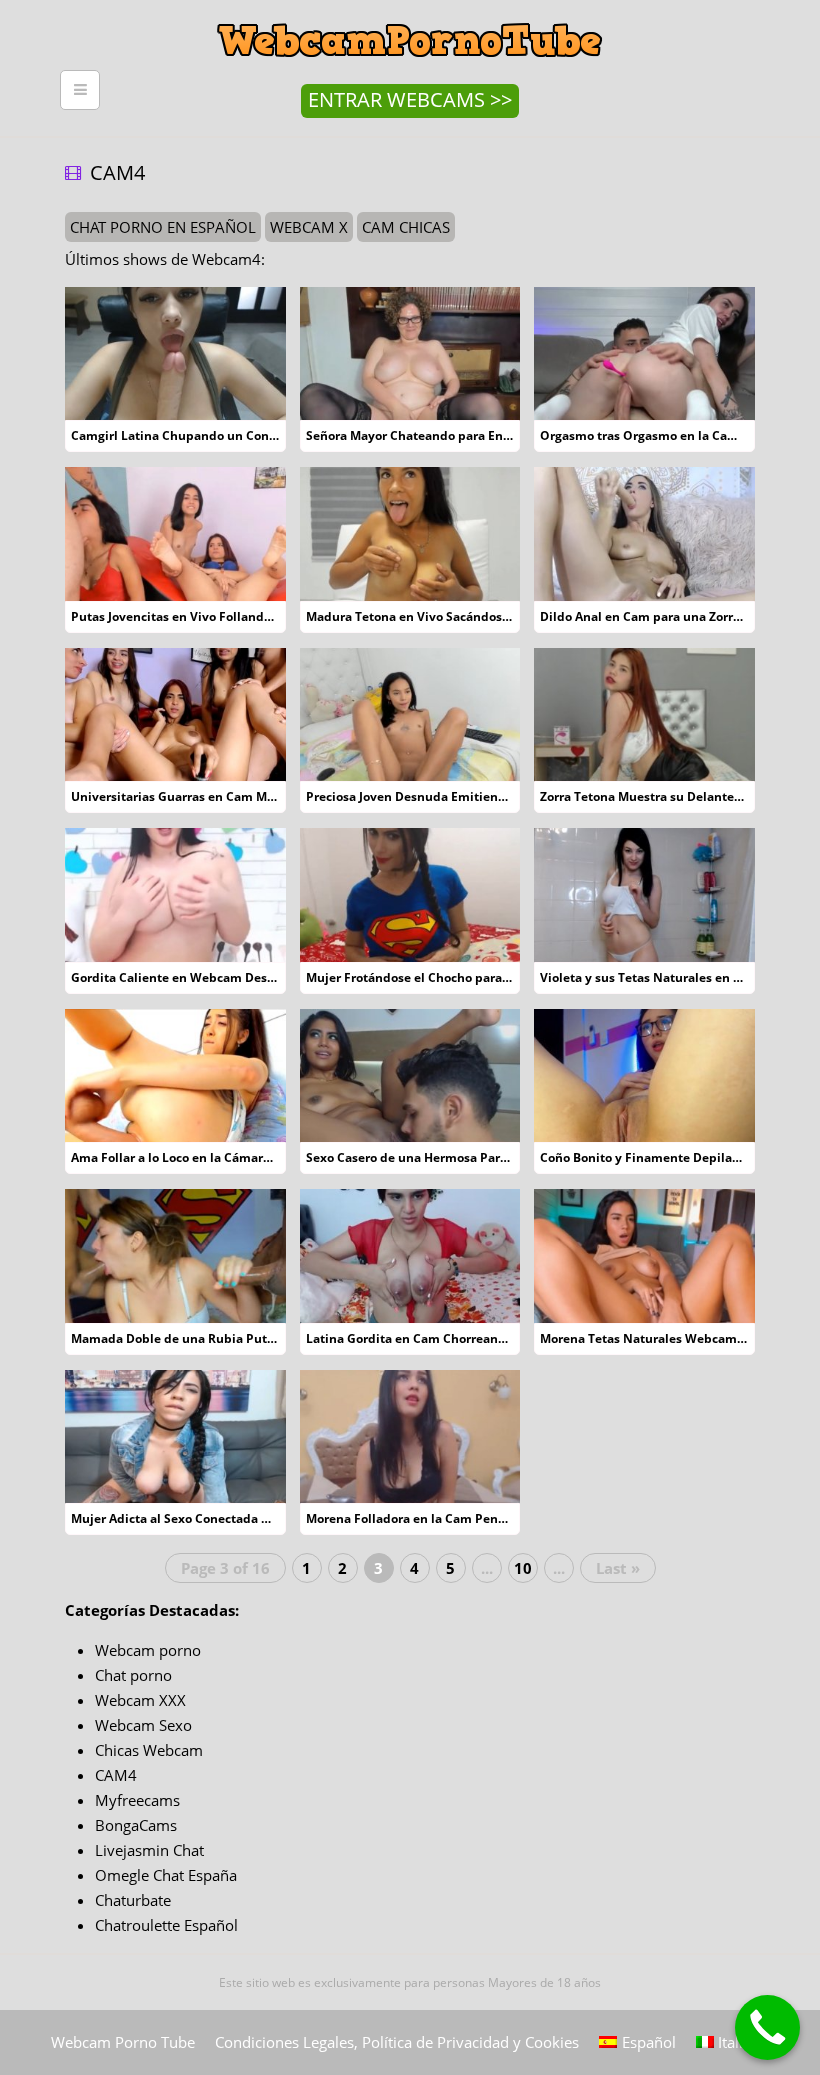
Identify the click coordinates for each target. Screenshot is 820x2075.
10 (523, 1568)
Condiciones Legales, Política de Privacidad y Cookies (397, 2042)
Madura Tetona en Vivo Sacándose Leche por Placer (458, 616)
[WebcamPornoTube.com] (410, 15)
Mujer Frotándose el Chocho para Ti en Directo (443, 977)
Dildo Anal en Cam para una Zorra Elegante (667, 616)
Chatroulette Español (166, 1925)
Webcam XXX (140, 1700)
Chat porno (133, 1675)
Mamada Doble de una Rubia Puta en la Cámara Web (228, 1338)
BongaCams (136, 1825)
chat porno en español (163, 227)
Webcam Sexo (143, 1725)
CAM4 (116, 1775)
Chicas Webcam (149, 1750)
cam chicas (406, 227)
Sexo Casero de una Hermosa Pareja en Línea (439, 1157)
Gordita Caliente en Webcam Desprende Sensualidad (229, 977)
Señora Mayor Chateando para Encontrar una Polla (455, 435)
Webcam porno (148, 1650)
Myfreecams (137, 1800)
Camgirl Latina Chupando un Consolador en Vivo (215, 435)
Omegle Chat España (166, 1875)
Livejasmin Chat (149, 1850)
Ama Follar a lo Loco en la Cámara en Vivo (194, 1157)
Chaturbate (133, 1900)
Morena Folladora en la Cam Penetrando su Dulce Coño (469, 1518)
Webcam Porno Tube (123, 2042)
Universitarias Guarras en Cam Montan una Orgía (217, 796)
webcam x (309, 227)
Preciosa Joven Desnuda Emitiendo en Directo (441, 796)
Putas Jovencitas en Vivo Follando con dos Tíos (208, 616)
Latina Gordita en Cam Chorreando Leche (428, 1338)
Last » (618, 1568)
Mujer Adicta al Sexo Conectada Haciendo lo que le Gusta (240, 1518)
